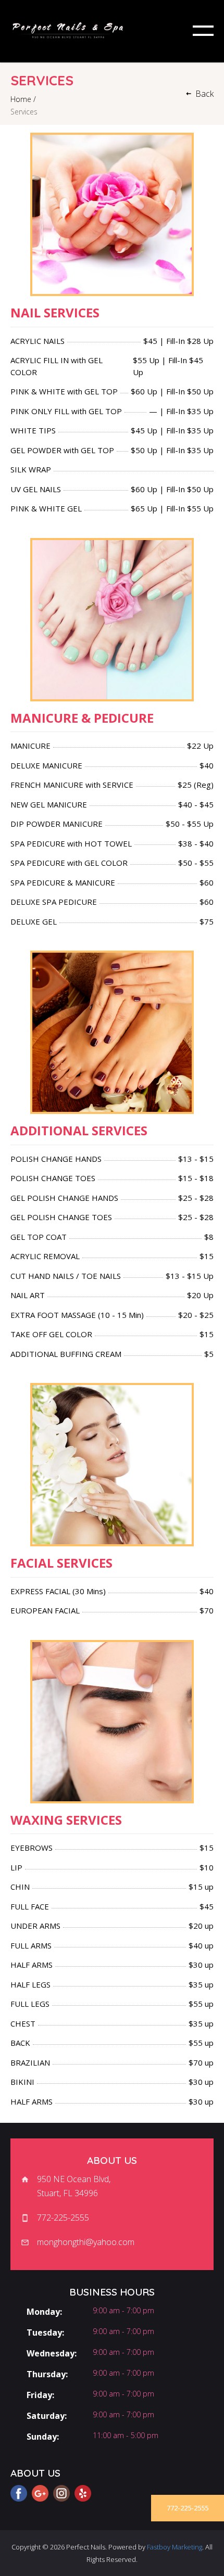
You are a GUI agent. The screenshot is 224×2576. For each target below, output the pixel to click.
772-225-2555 (188, 2508)
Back (204, 94)
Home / (23, 99)
